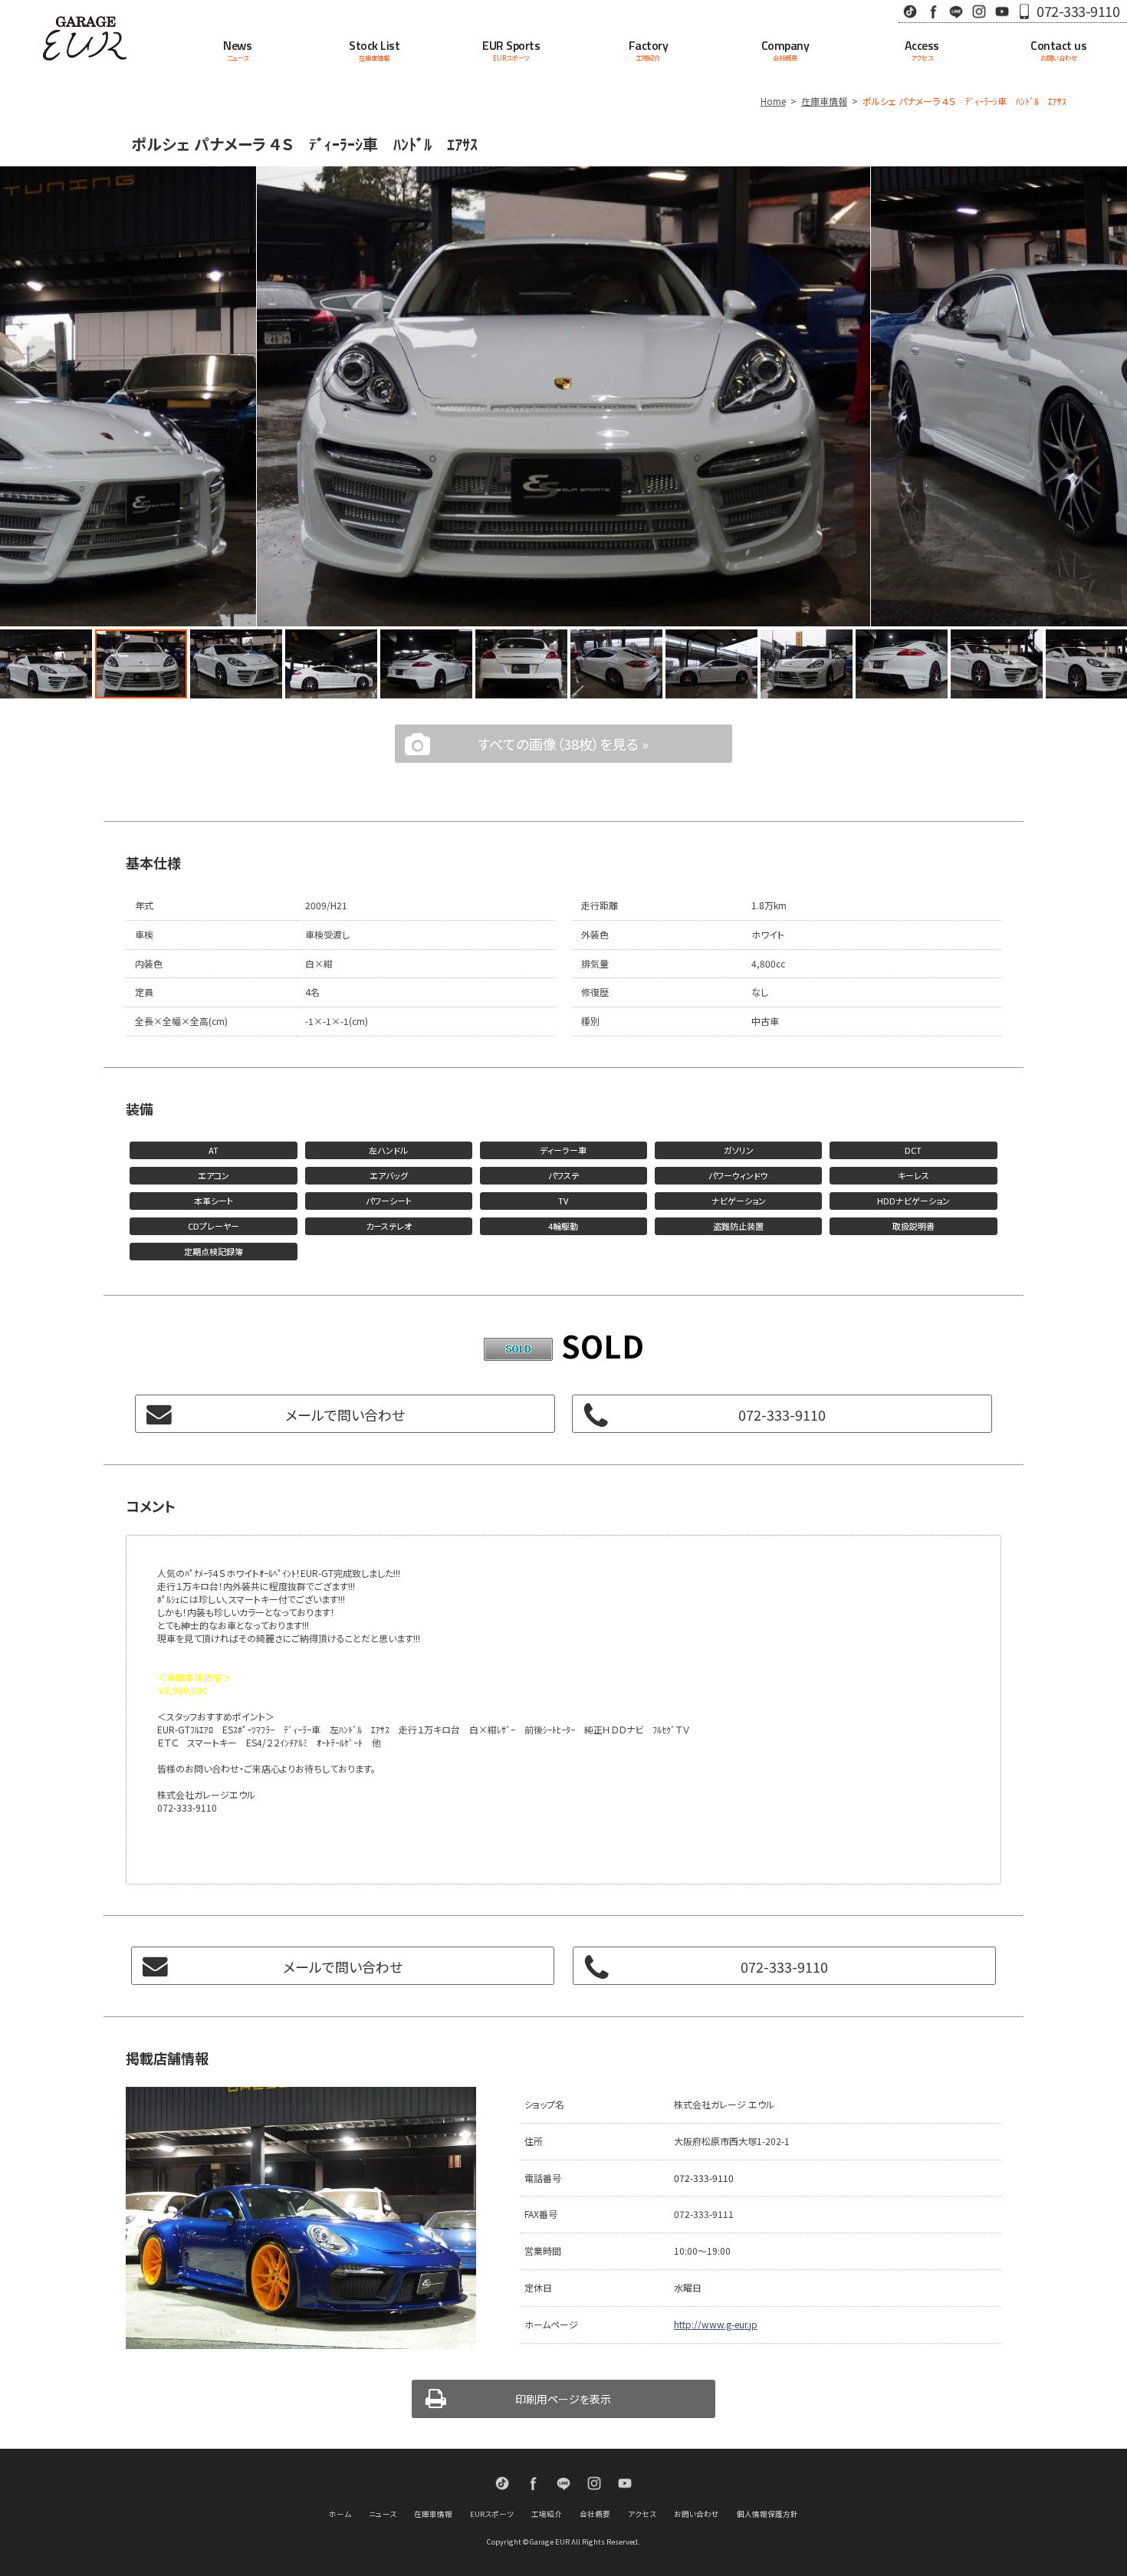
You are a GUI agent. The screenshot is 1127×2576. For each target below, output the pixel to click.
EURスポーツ (492, 2514)
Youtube (1002, 11)
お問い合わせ (697, 2514)
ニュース (383, 2514)
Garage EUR (85, 38)
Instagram (979, 11)
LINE (956, 11)
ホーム (340, 2514)
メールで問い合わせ (345, 1414)
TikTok (910, 11)
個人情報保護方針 (767, 2514)
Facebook (933, 11)
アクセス (642, 2514)
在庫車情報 (824, 101)
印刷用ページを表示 (563, 2399)
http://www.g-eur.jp (716, 2324)
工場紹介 (547, 2514)
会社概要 (595, 2514)
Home (773, 101)
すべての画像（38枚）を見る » (563, 744)
